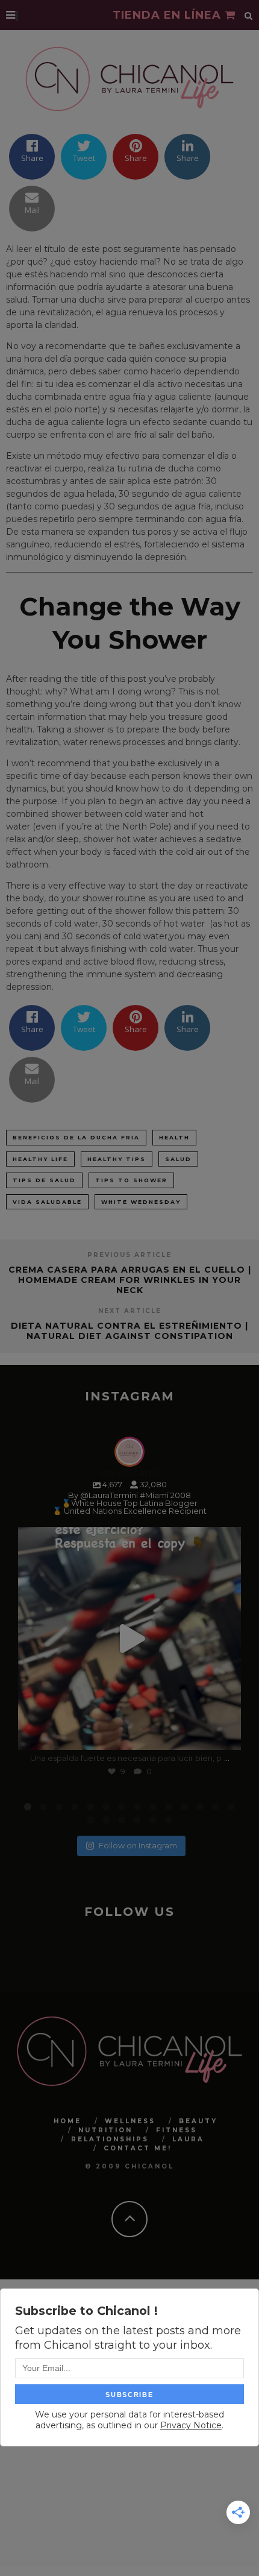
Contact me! (138, 2148)
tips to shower (131, 1180)
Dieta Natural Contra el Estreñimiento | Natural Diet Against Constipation (129, 1331)
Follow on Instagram (138, 1845)
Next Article (130, 1311)
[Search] (249, 15)
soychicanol (127, 1539)
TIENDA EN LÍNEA (169, 15)
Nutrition (105, 2130)
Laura (188, 2139)
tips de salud (44, 1180)
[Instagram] (226, 1735)
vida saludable (47, 1202)
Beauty (198, 2121)
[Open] (129, 1639)
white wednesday (141, 1202)
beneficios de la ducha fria (76, 1137)
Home (67, 2121)
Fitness (176, 2130)
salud (178, 1159)
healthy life (40, 1159)
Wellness (130, 2121)
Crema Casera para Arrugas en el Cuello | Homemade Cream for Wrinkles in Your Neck (130, 1280)
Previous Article (129, 1255)
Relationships (110, 2139)
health (174, 1137)
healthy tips (117, 1159)
